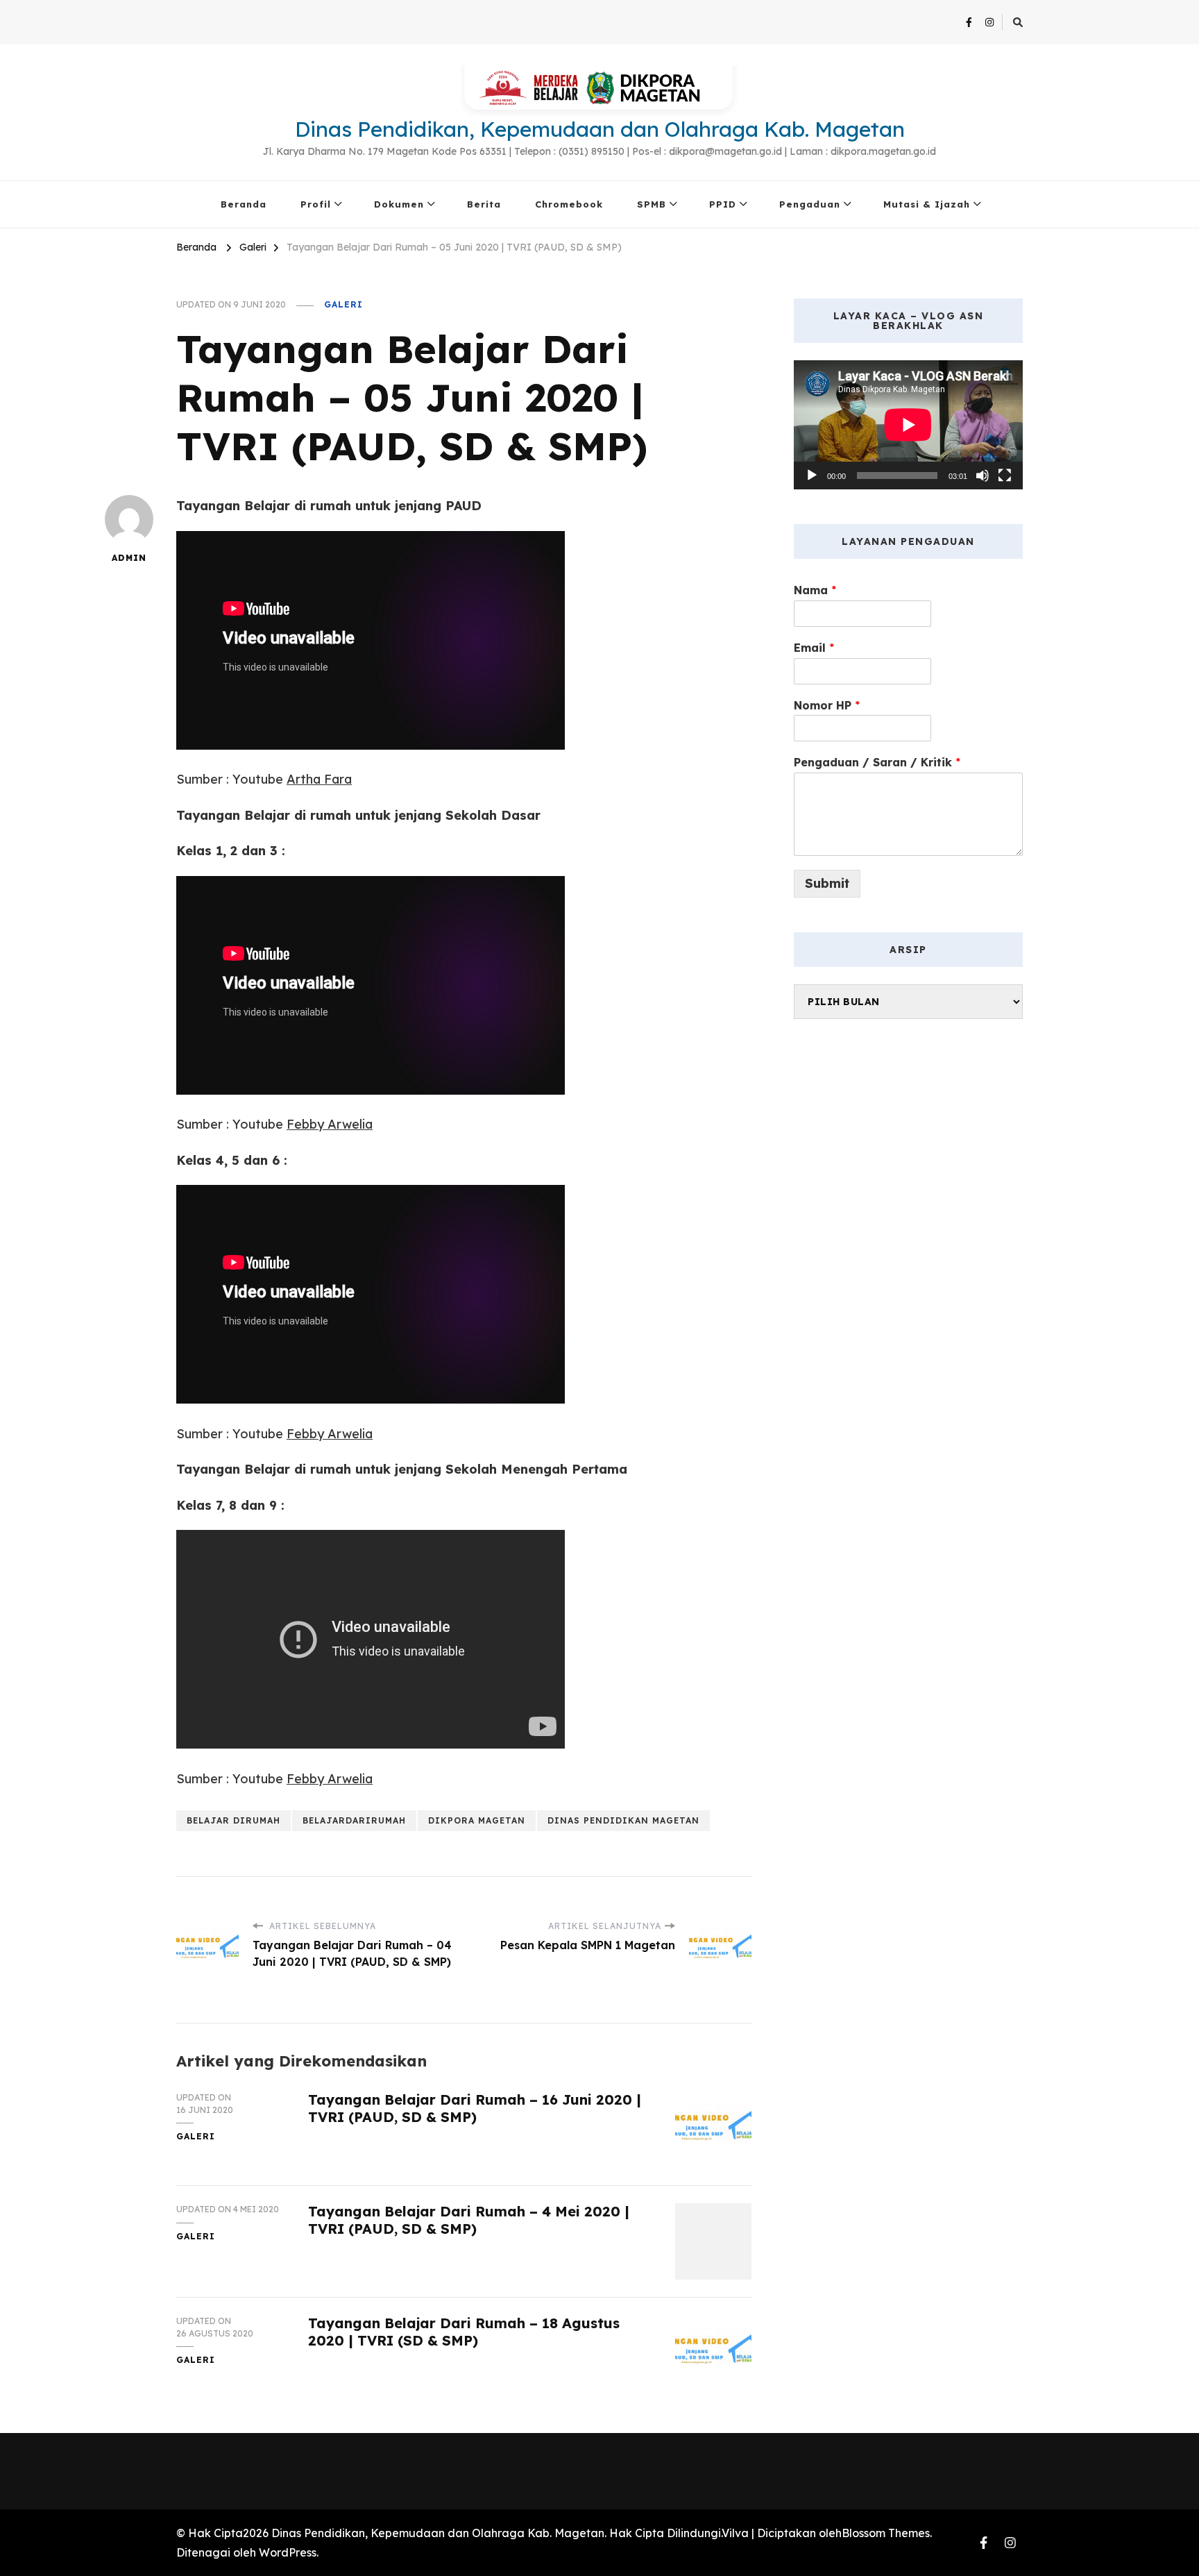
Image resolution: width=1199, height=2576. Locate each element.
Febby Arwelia (330, 1124)
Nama (815, 590)
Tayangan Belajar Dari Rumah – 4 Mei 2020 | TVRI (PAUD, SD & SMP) (469, 2220)
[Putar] (812, 475)
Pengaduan (810, 204)
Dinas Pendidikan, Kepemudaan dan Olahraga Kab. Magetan (600, 129)
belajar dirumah (233, 1820)
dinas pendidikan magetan (623, 1820)
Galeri (343, 304)
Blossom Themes (886, 2533)
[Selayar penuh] (1005, 475)
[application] (908, 425)
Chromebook (569, 204)
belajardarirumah (354, 1820)
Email (814, 648)
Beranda (244, 204)
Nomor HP (827, 705)
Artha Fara (319, 779)
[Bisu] (983, 475)
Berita (484, 204)
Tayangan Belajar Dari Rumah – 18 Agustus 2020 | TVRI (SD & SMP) (464, 2332)
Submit (827, 883)
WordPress (288, 2552)
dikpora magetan (477, 1820)
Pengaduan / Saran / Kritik (877, 762)
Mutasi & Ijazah (927, 204)
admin (129, 558)
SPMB (652, 204)
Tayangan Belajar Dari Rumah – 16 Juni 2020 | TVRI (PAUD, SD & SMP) (475, 2108)
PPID (723, 204)
